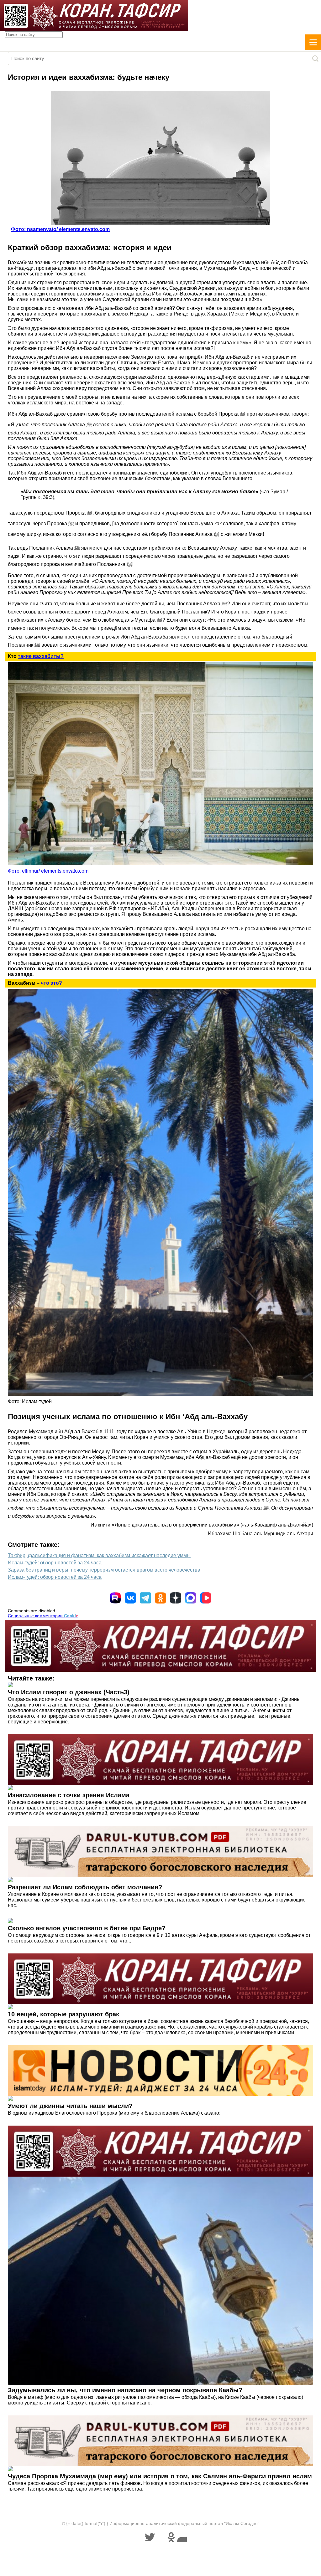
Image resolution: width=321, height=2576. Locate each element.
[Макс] (191, 1598)
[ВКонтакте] (130, 1598)
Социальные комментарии (43, 1616)
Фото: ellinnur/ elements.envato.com (48, 871)
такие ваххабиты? (41, 656)
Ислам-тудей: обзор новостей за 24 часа (55, 1563)
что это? (51, 983)
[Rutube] (115, 1598)
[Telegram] (145, 1598)
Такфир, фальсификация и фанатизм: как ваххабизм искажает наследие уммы (99, 1555)
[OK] (160, 1598)
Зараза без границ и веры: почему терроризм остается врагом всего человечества (104, 1570)
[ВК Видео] (206, 1598)
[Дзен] (176, 1598)
